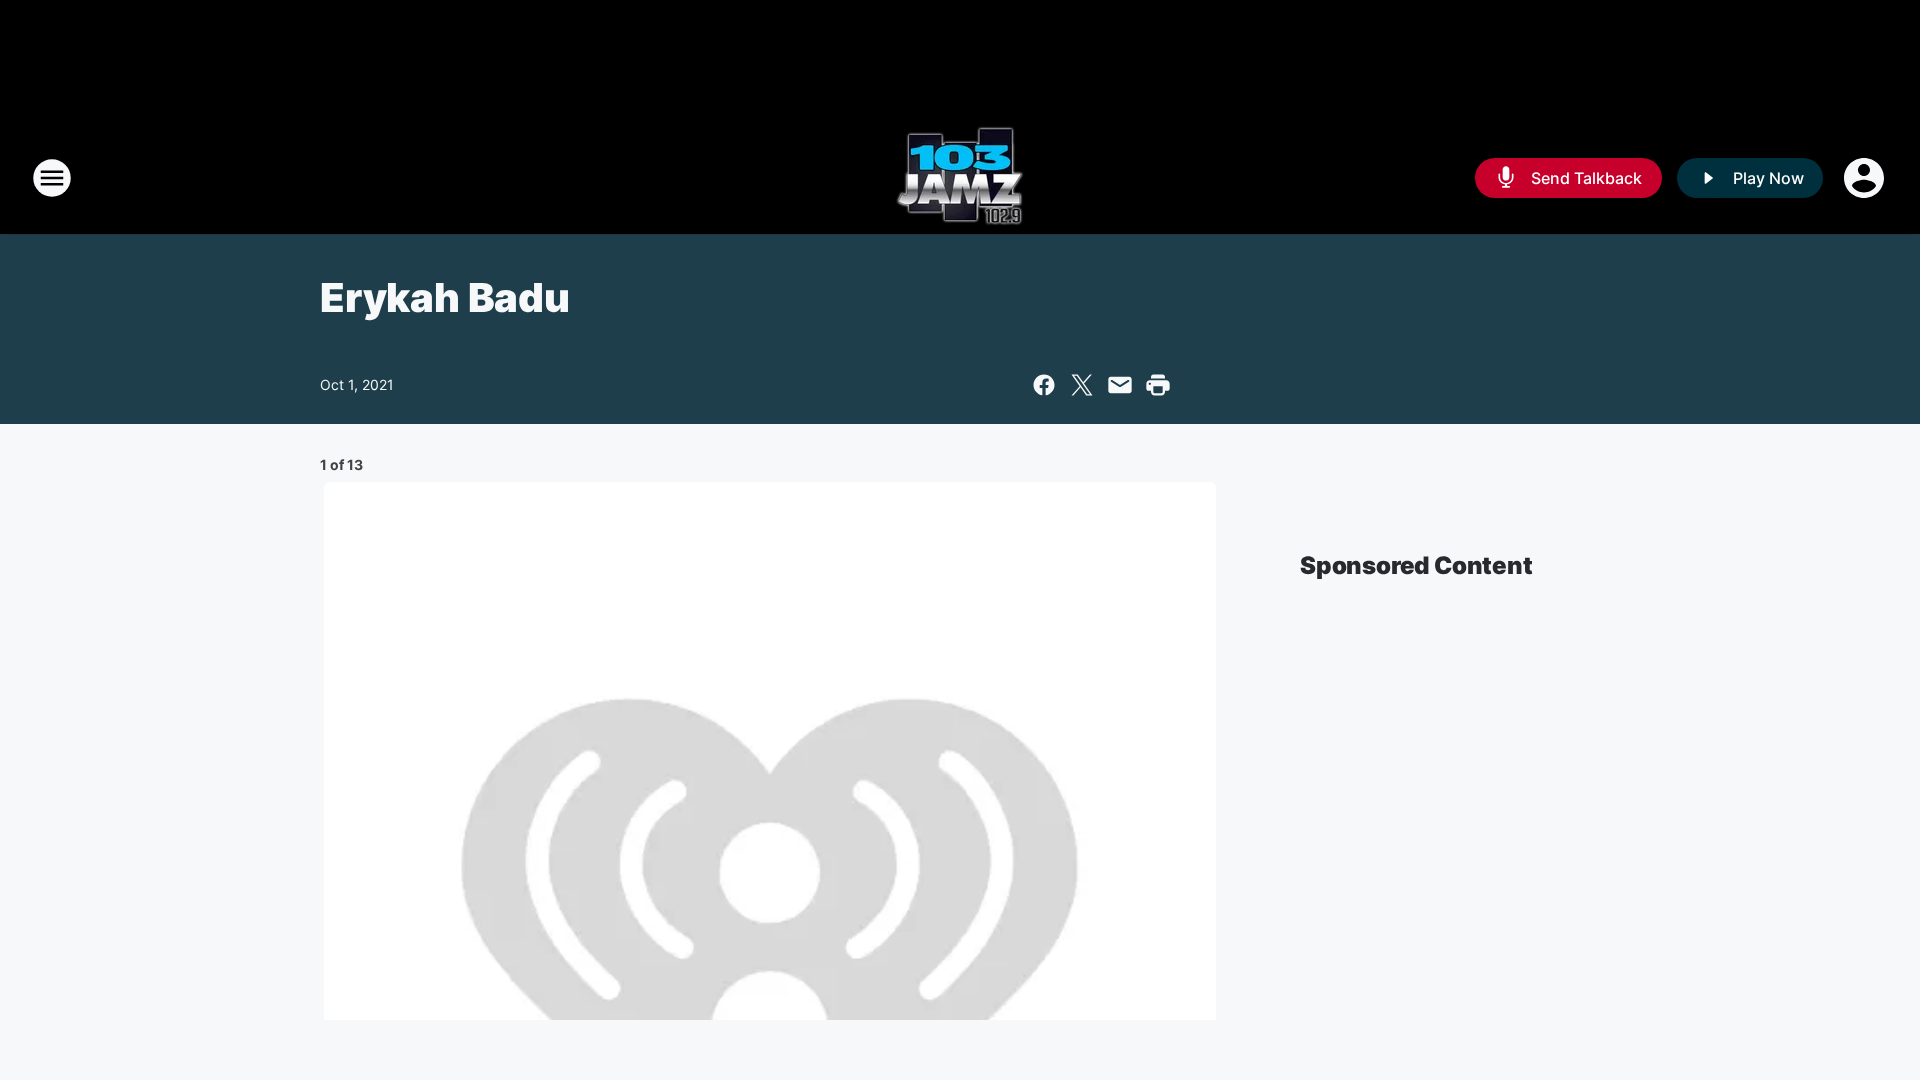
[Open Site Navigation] (52, 178)
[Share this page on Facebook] (1044, 385)
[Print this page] (1158, 385)
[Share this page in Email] (1120, 385)
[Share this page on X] (1082, 385)
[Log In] (1866, 178)
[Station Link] (960, 178)
